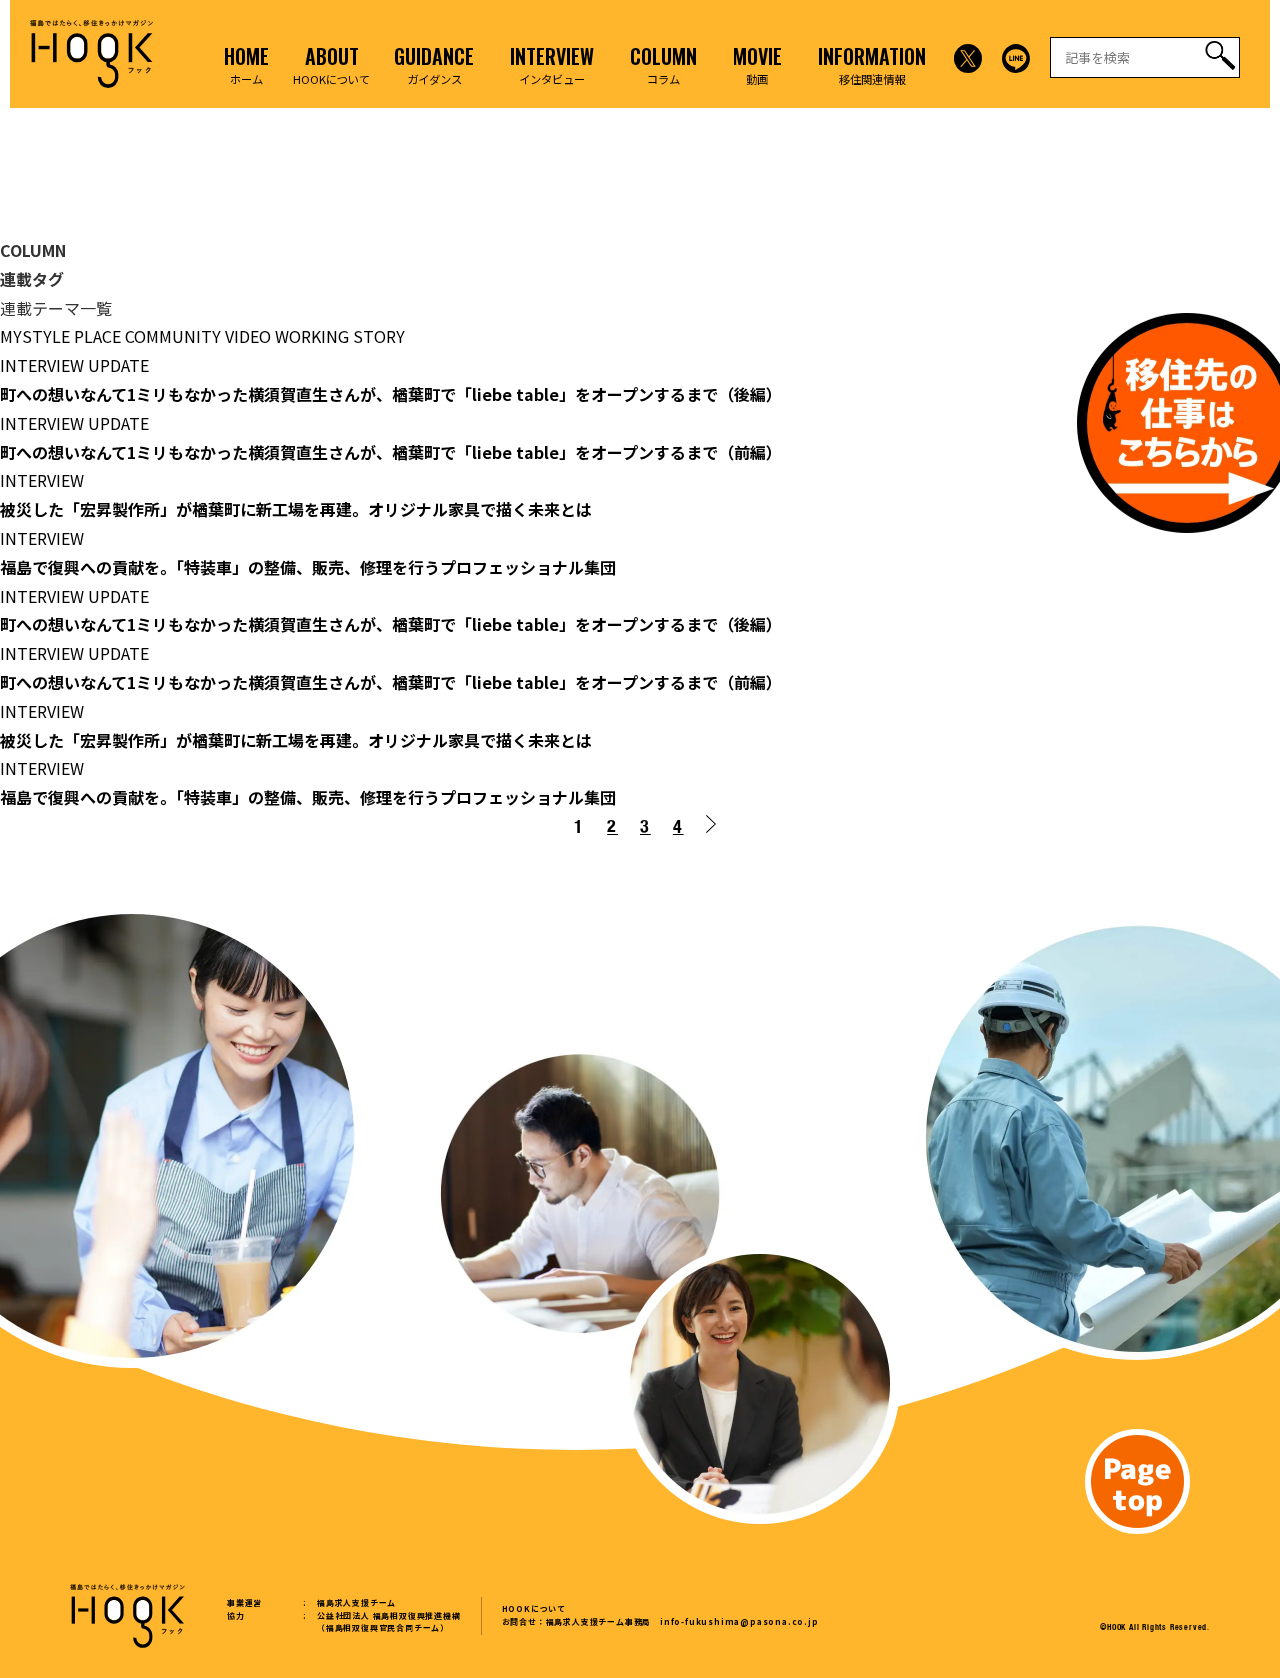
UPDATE (118, 365)
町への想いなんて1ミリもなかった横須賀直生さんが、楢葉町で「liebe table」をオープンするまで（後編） (391, 394)
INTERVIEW (42, 365)
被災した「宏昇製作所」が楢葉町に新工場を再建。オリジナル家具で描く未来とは (296, 509)
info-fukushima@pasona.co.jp (739, 1621)
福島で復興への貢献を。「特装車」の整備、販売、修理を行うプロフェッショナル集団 (308, 567)
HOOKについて (534, 1608)
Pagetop (1137, 1482)
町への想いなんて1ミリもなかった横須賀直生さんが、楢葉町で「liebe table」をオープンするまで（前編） (391, 452)
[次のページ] (716, 828)
